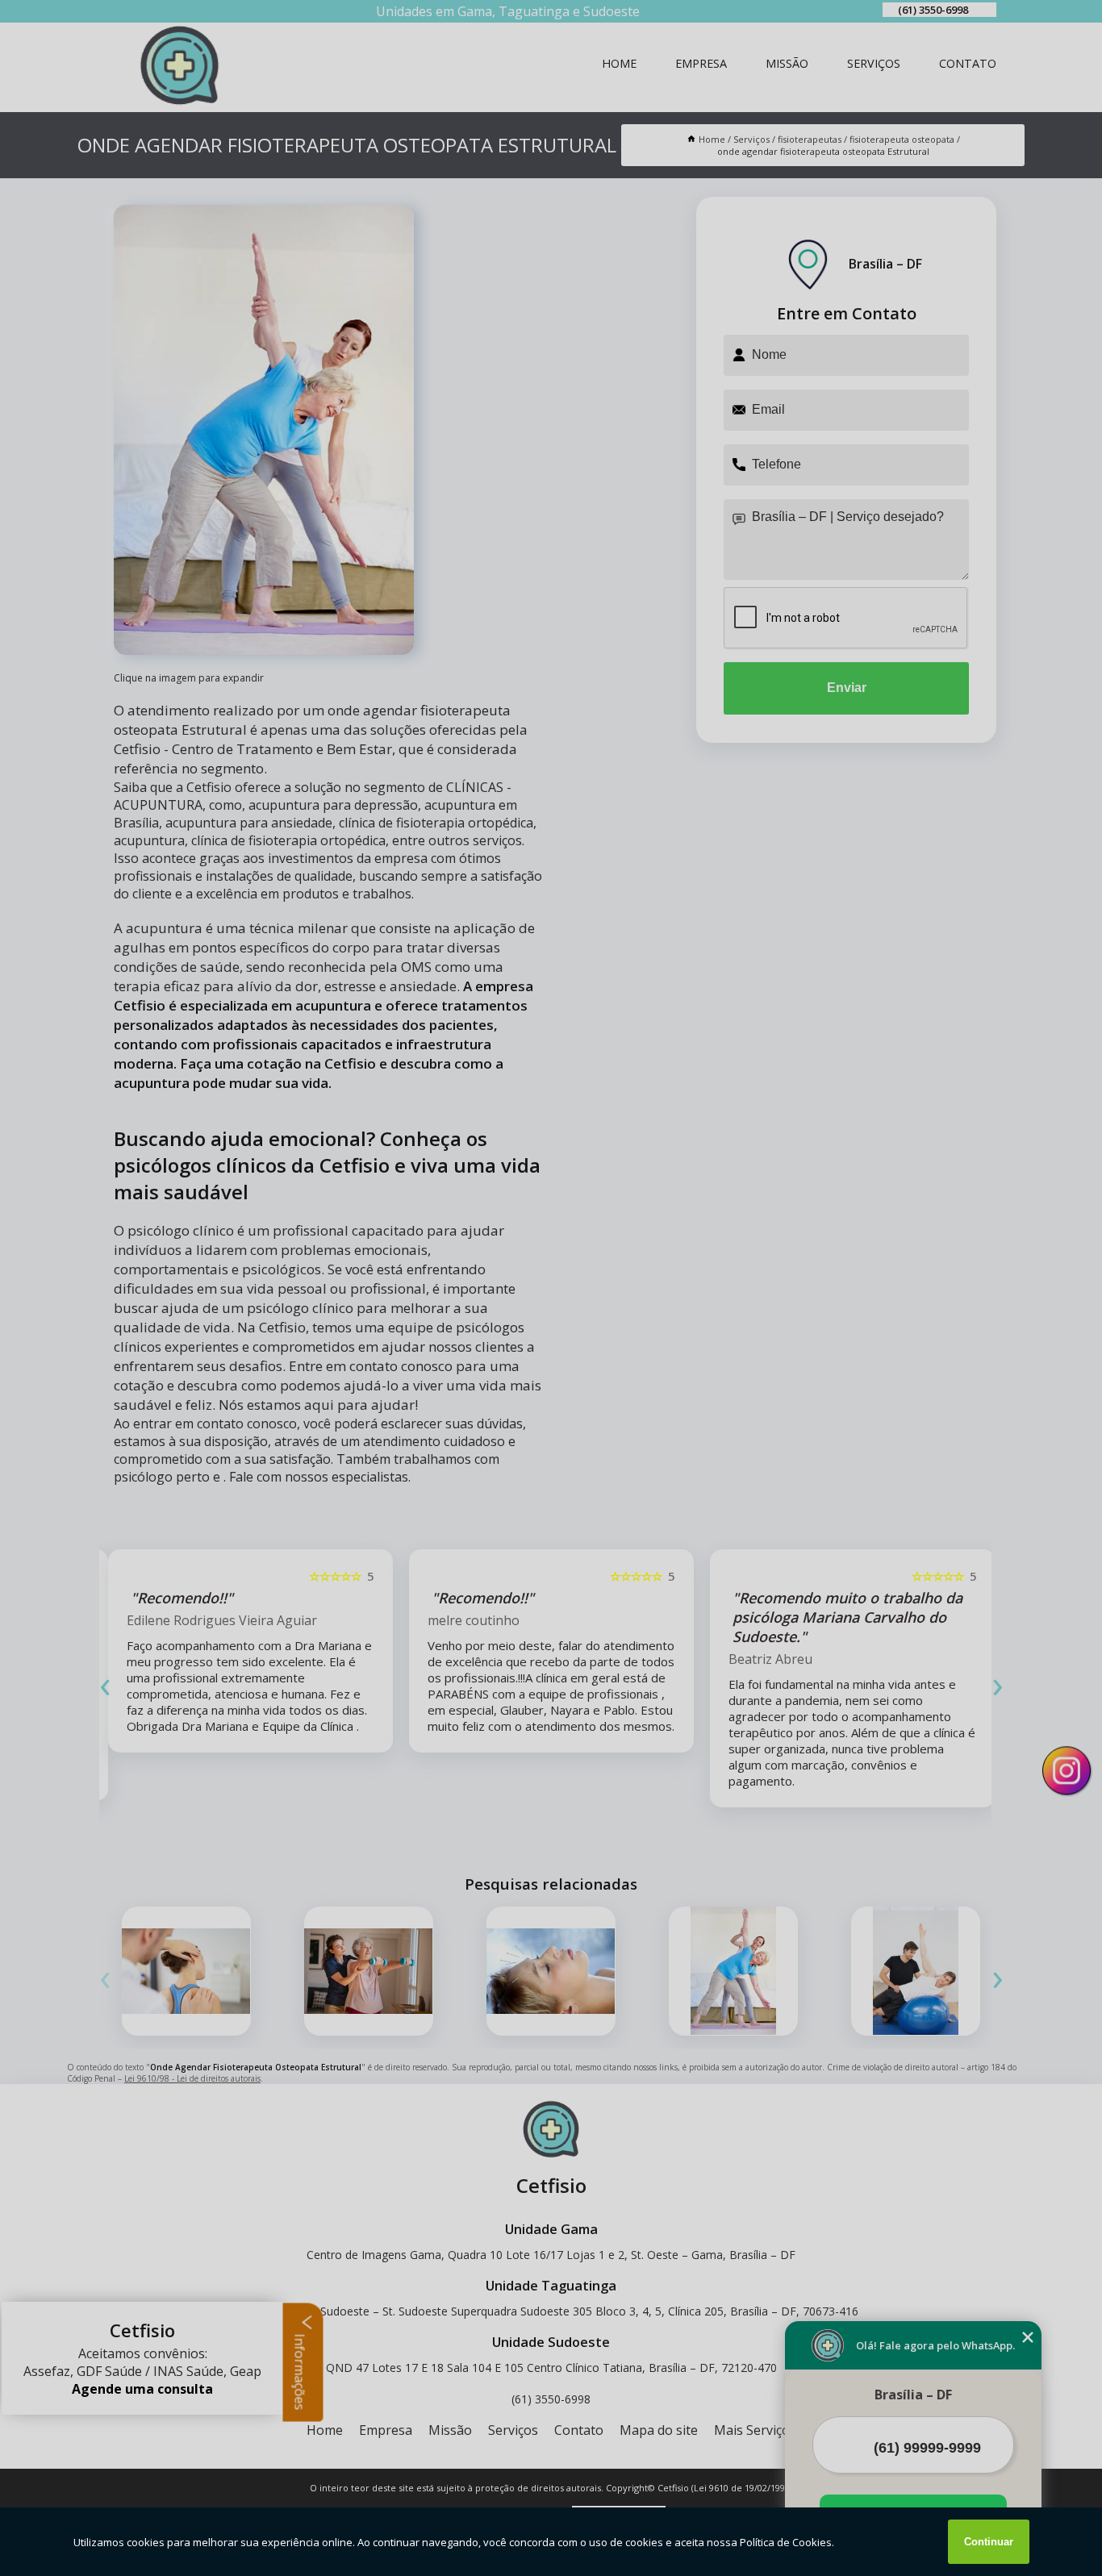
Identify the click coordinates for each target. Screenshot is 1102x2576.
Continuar (989, 2542)
